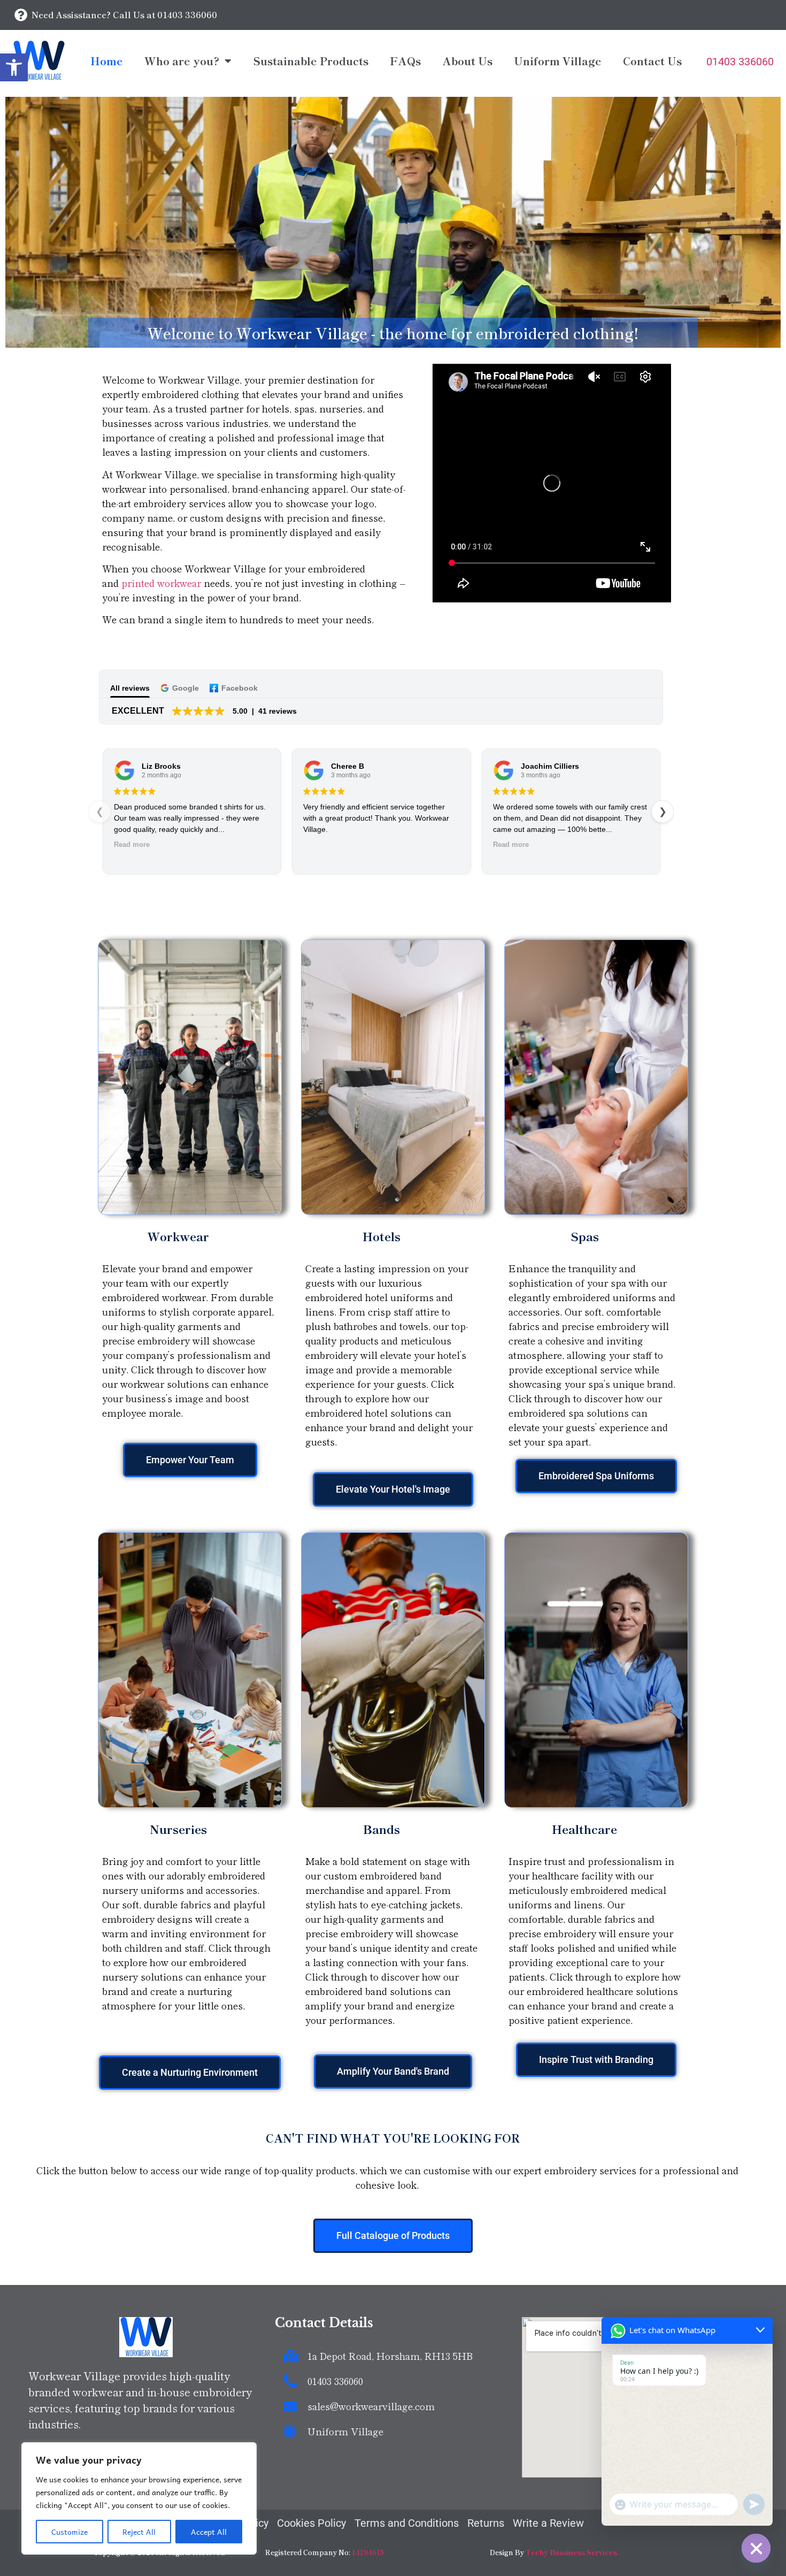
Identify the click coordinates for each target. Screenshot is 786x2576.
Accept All (209, 2532)
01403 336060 (740, 62)
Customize (70, 2532)
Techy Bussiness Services (571, 2552)
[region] (139, 2498)
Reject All (139, 2532)
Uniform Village (558, 61)
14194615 (368, 2552)
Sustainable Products (311, 61)
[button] (14, 67)
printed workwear (161, 583)
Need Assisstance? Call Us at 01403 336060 (124, 14)
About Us (467, 61)
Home (107, 61)
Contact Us (652, 61)
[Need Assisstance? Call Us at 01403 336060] (21, 15)
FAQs (405, 61)
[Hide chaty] (756, 2548)
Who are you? (182, 61)
